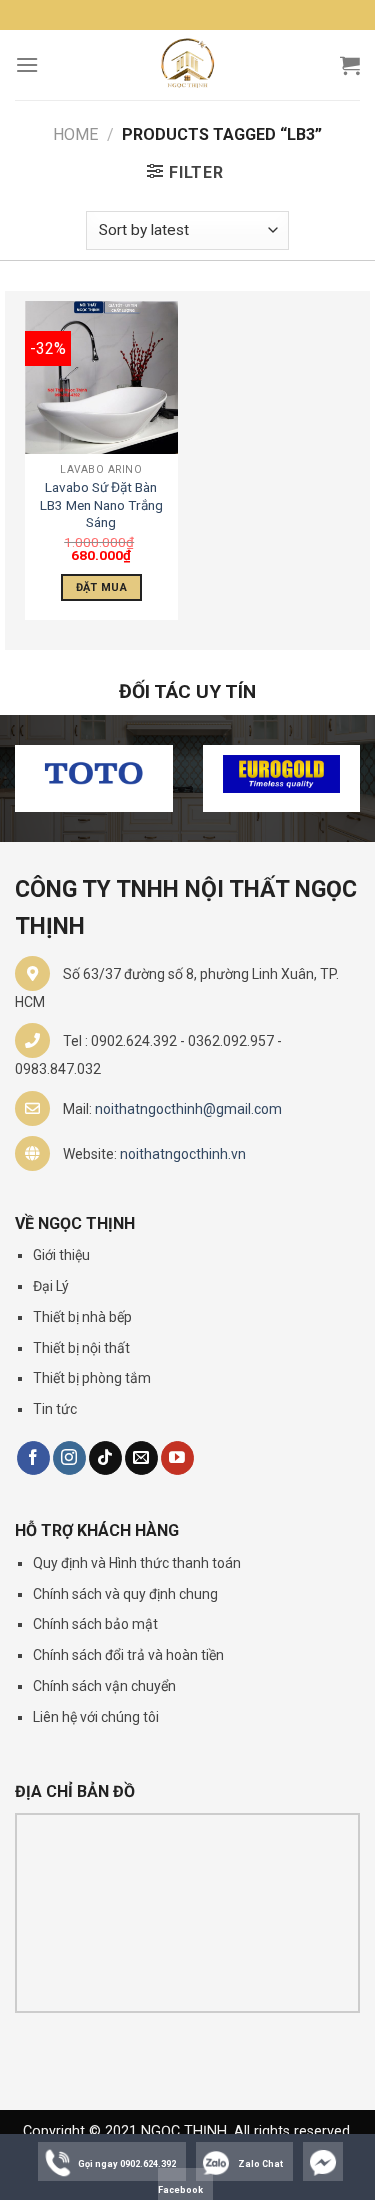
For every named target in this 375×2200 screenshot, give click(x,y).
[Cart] (350, 65)
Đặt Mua (101, 587)
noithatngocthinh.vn (183, 1154)
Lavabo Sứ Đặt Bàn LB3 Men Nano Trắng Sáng (101, 504)
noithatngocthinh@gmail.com (188, 1109)
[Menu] (27, 64)
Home (75, 134)
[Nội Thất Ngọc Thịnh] (188, 65)
